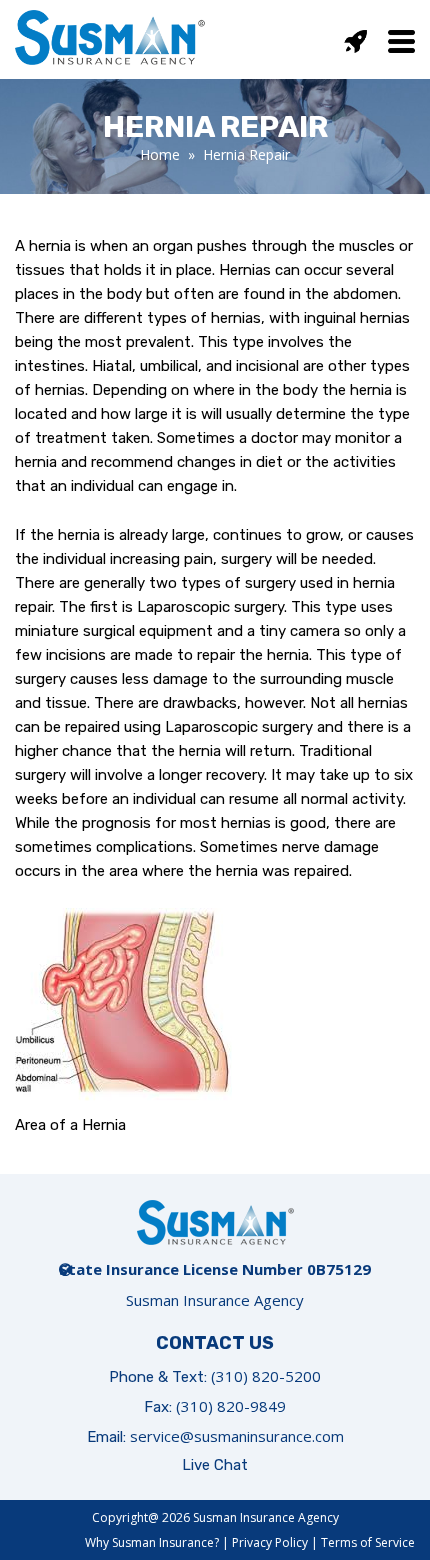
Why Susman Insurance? (152, 1542)
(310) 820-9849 (231, 1406)
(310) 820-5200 (266, 1376)
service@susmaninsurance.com (237, 1436)
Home (160, 154)
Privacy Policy (270, 1542)
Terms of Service (368, 1542)
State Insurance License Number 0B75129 (215, 1269)
